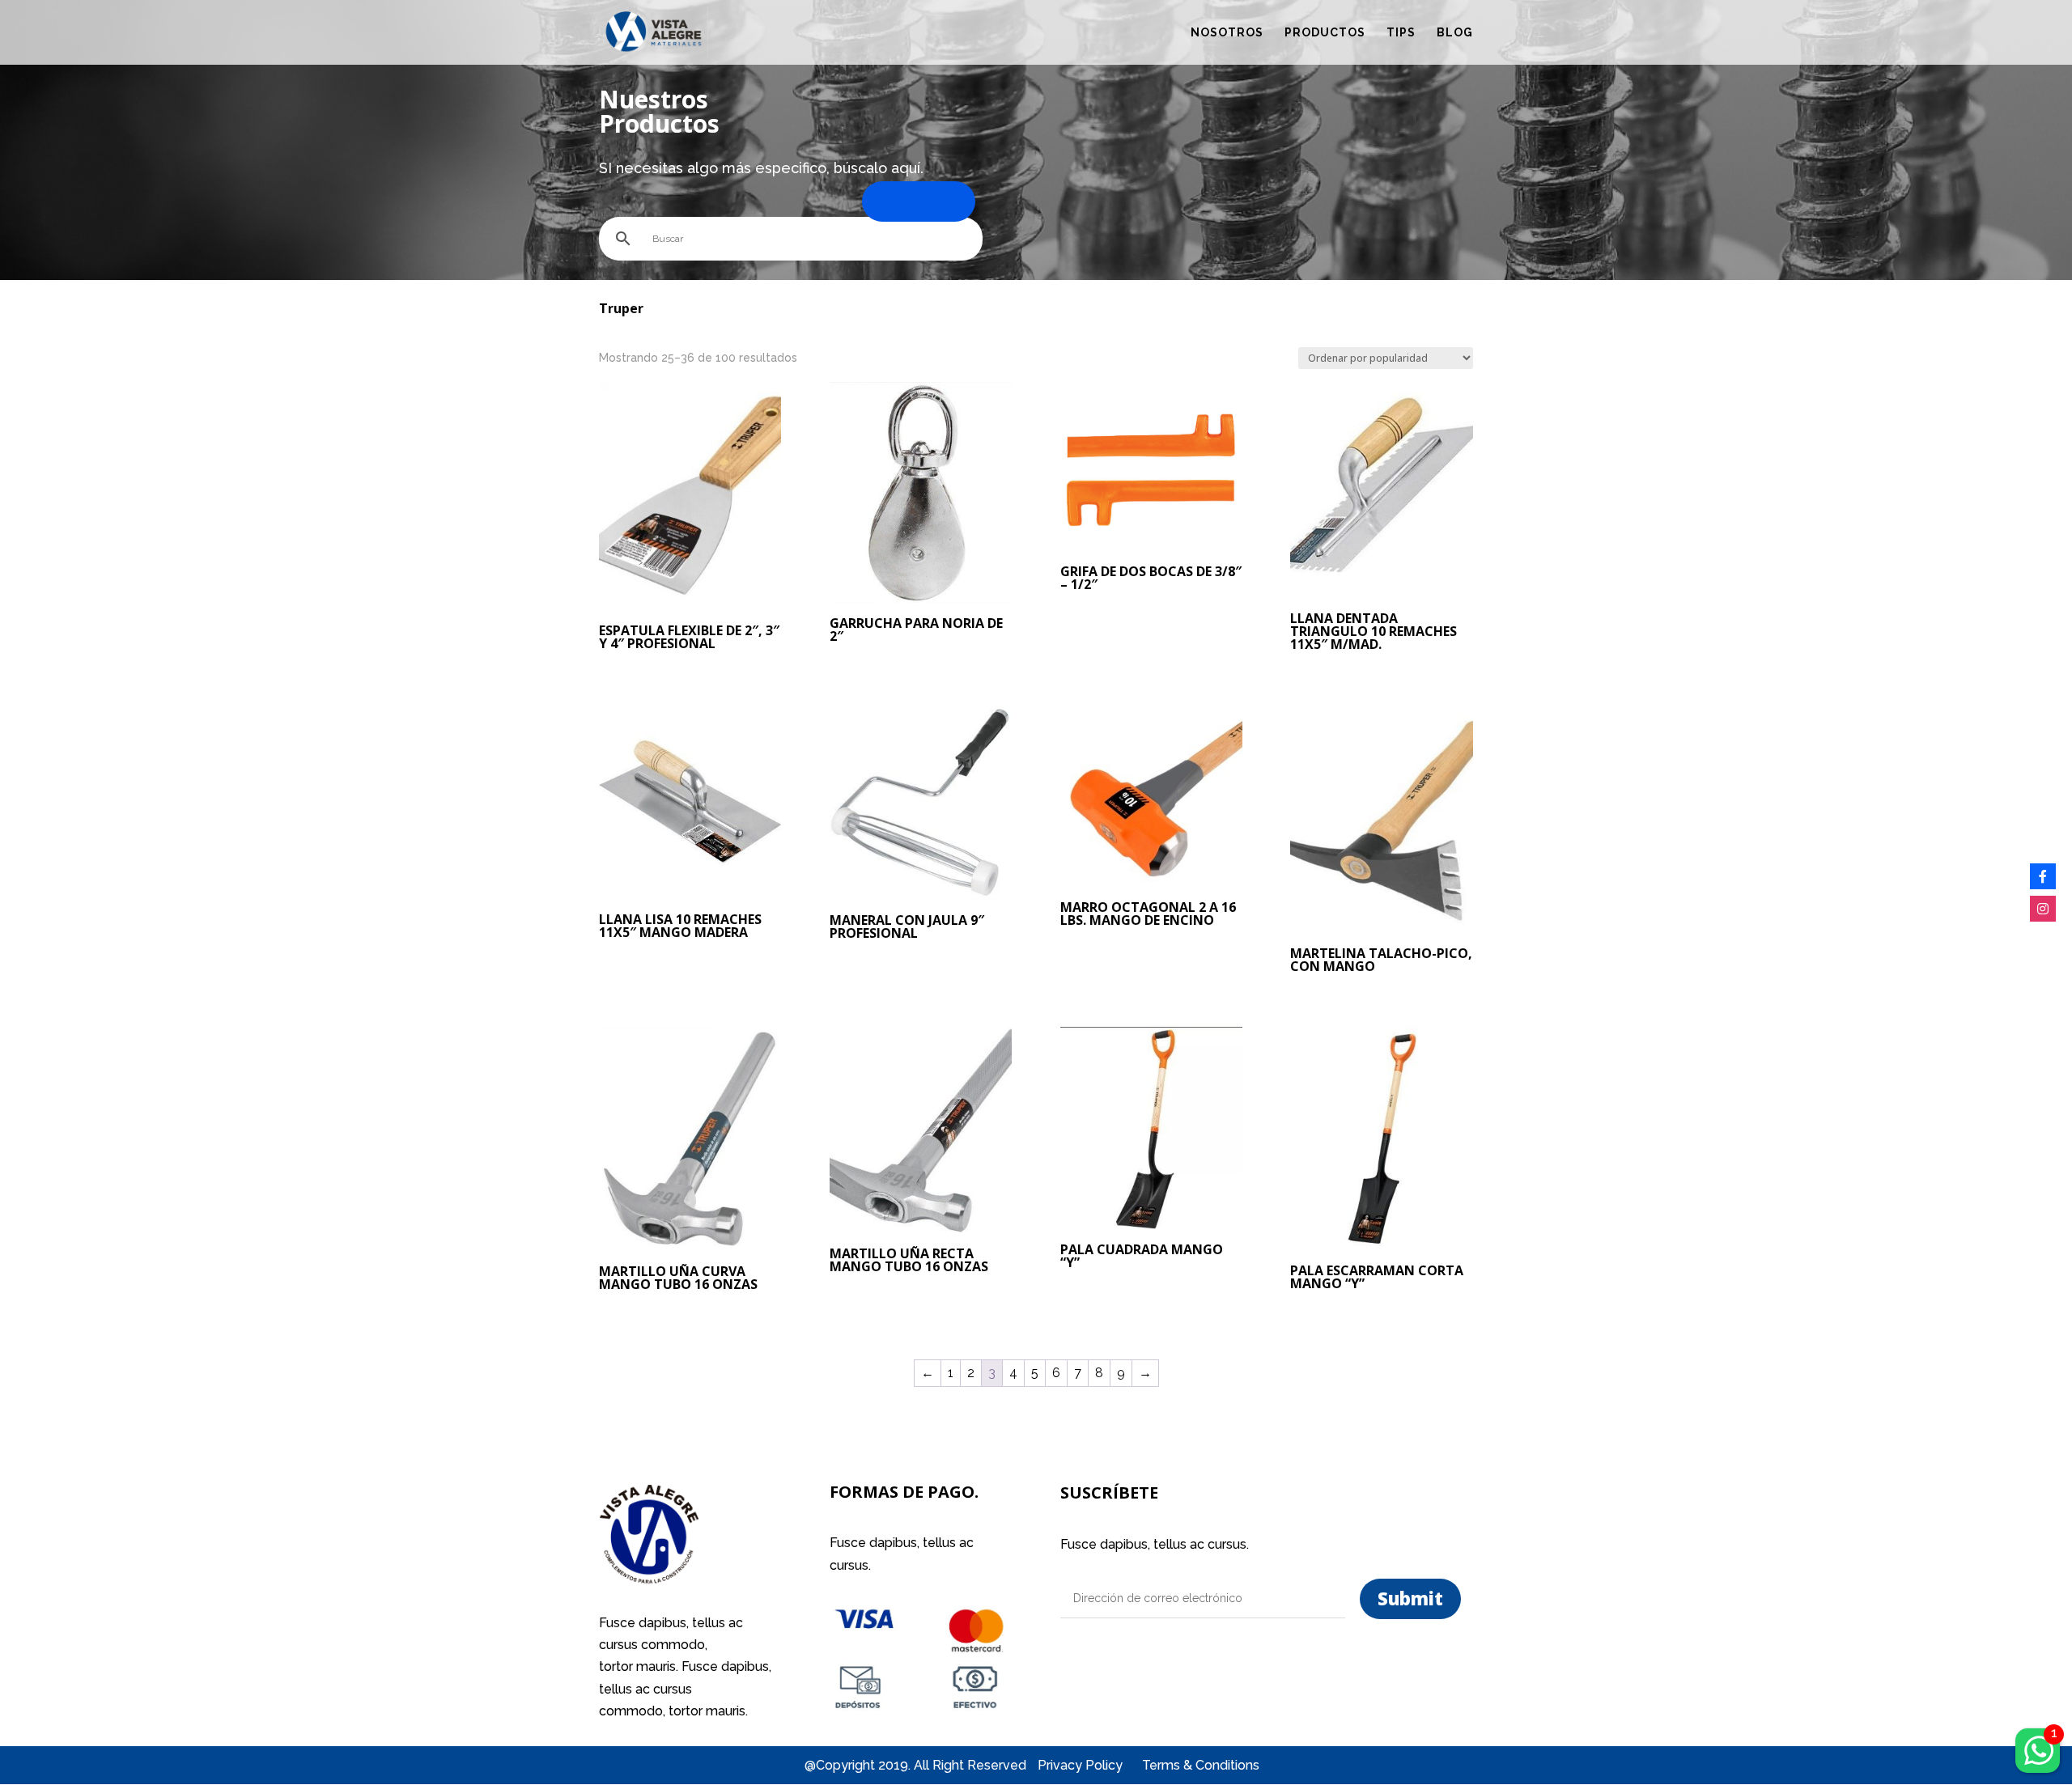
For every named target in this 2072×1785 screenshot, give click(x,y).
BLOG (1455, 33)
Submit (1410, 1598)
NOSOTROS (1227, 33)
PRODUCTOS (1325, 33)
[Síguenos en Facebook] (2043, 876)
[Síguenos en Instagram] (2043, 909)
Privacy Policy (1082, 1765)
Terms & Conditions (1201, 1765)
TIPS (1401, 33)
